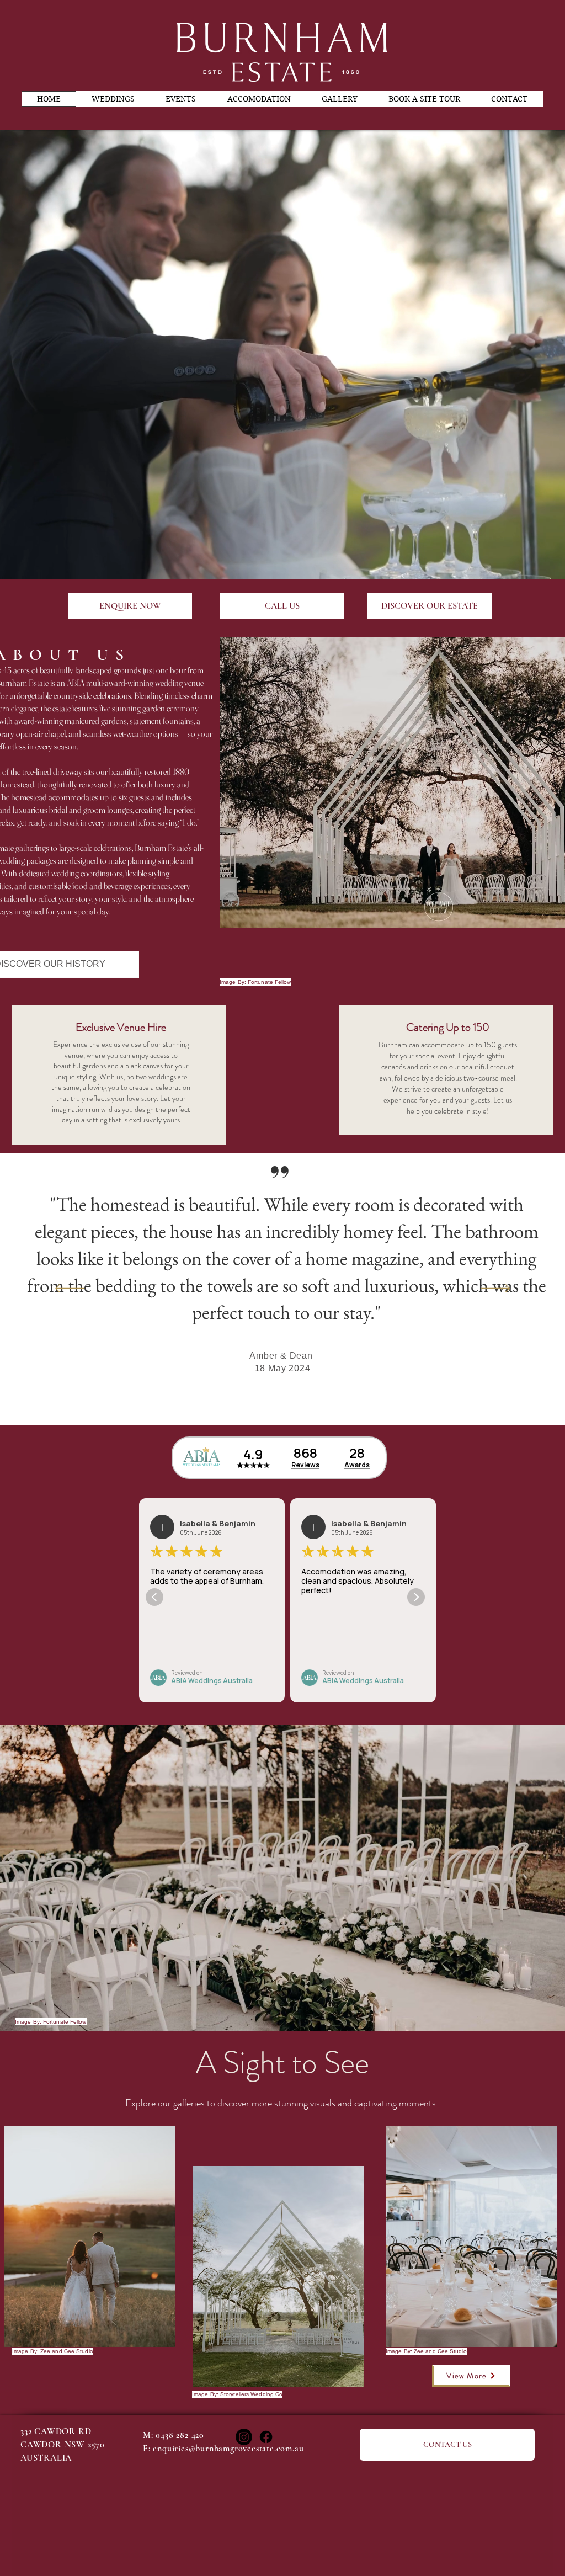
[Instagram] (244, 2437)
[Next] (495, 1289)
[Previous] (70, 1289)
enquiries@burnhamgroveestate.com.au (228, 2449)
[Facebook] (266, 2437)
